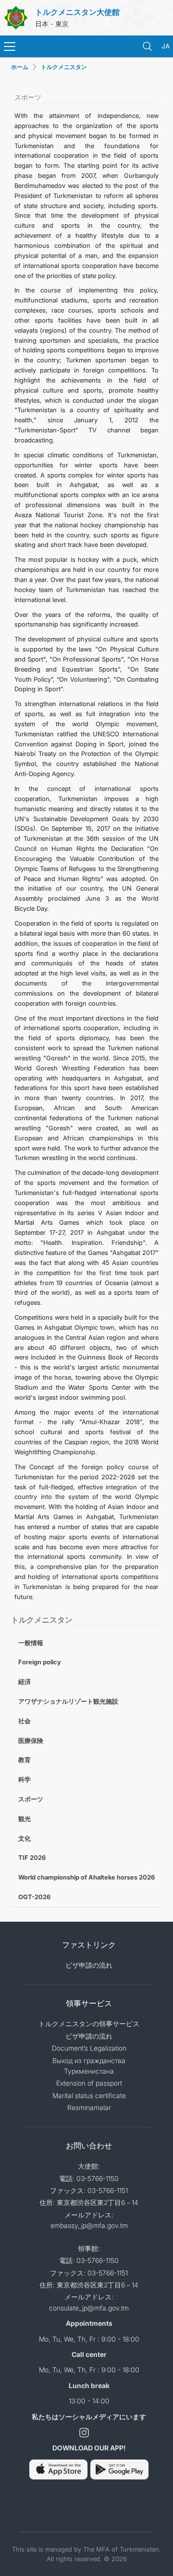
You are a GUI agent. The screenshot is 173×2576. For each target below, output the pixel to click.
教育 (25, 1760)
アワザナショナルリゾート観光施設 (68, 1701)
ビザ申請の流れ (89, 1965)
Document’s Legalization (89, 2048)
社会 (25, 1721)
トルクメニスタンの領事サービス (89, 2024)
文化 (25, 1838)
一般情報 (31, 1643)
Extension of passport (89, 2083)
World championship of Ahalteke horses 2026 (86, 1877)
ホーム (20, 67)
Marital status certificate (89, 2095)
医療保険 (31, 1741)
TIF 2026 (32, 1857)
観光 (25, 1819)
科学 (25, 1779)
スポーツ (31, 1799)
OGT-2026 (34, 1897)
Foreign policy (40, 1662)
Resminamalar (89, 2107)
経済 (25, 1682)
